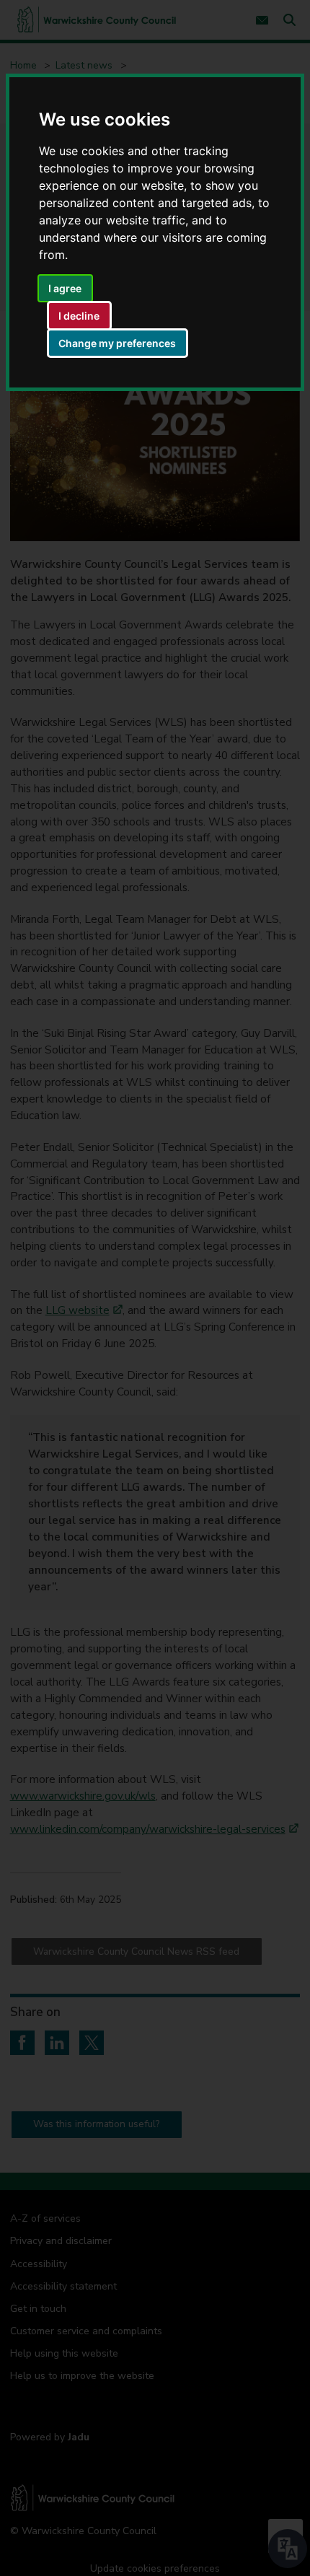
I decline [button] (79, 316)
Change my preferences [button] (117, 343)
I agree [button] (65, 288)
